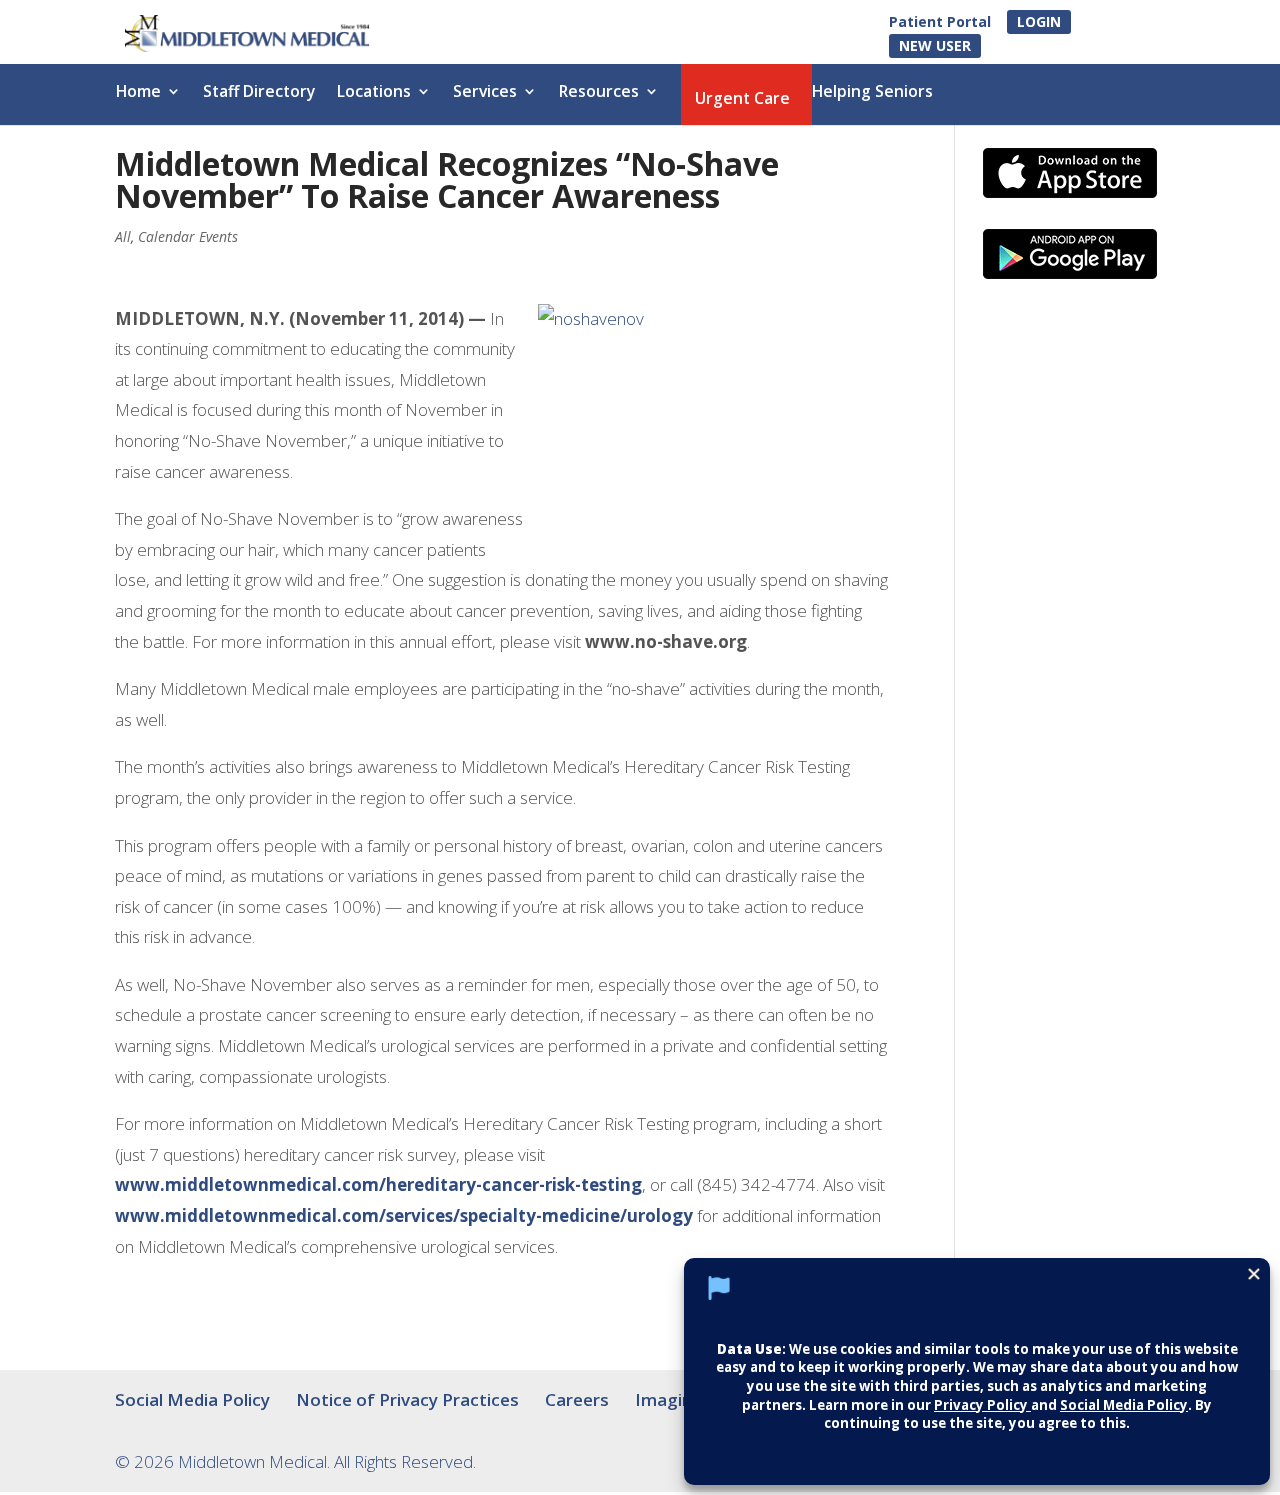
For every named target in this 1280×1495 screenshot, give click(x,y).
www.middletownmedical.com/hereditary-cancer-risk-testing (378, 1184)
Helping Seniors (872, 93)
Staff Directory (259, 93)
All (123, 236)
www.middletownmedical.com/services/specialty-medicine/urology (404, 1215)
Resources (599, 93)
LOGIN (1039, 21)
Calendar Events (188, 236)
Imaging (669, 1399)
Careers (577, 1399)
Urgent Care (742, 100)
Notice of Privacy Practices (407, 1399)
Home (138, 93)
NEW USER (935, 45)
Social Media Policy (192, 1399)
